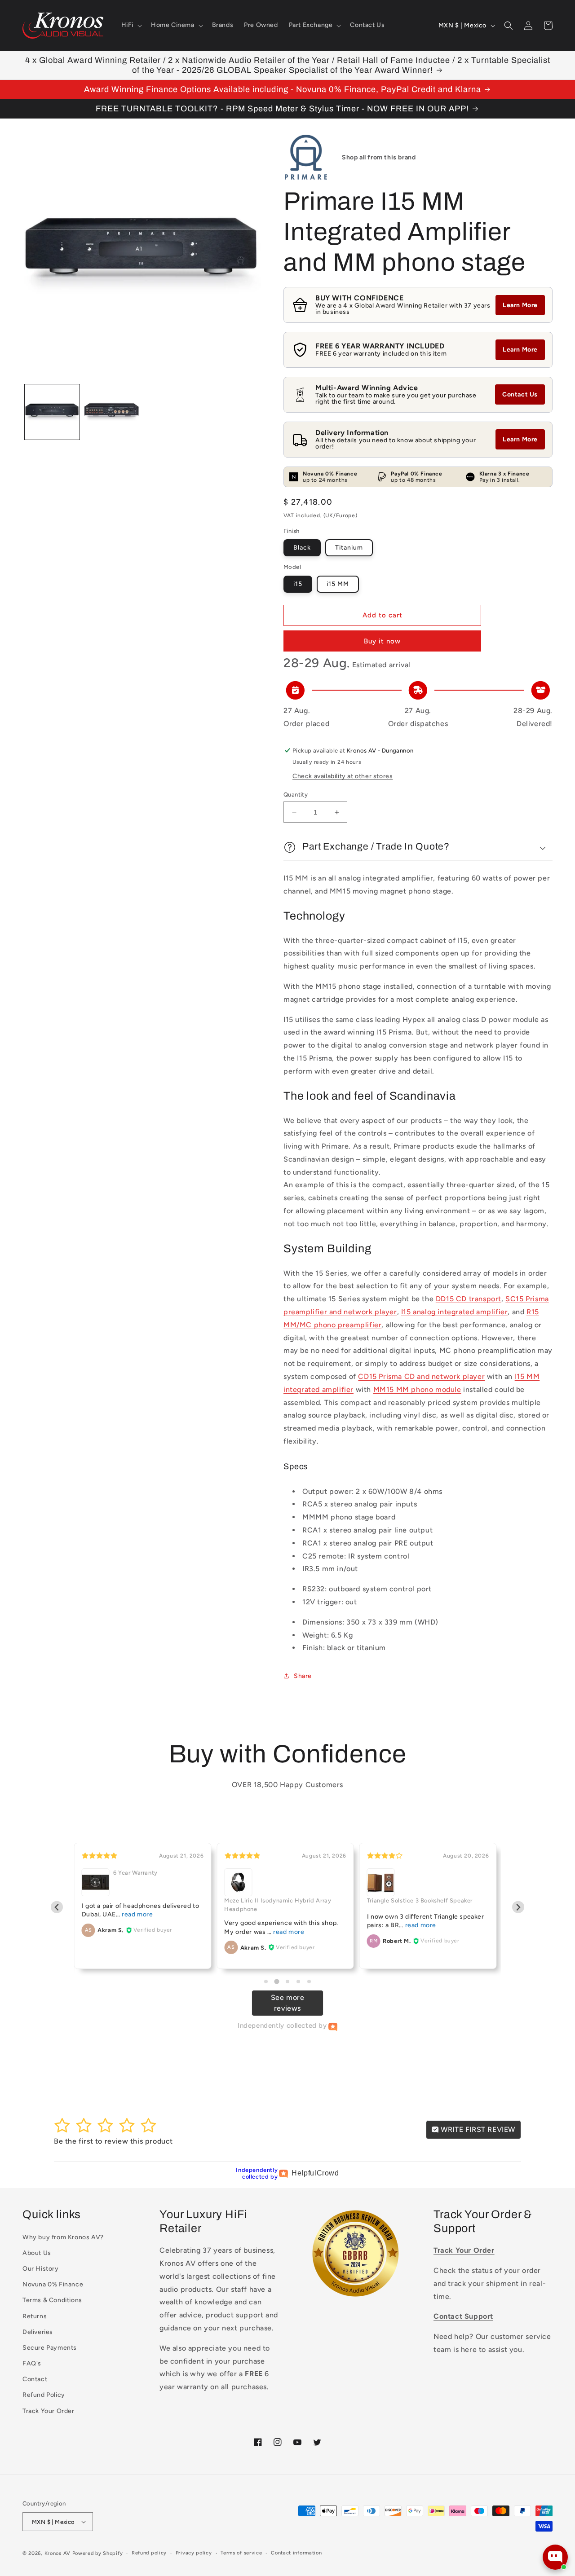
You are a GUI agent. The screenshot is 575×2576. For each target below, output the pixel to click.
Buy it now (382, 641)
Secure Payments (50, 2348)
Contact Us (520, 394)
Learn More (520, 305)
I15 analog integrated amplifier (455, 1312)
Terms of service (241, 2553)
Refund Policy (44, 2395)
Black (302, 548)
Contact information (296, 2553)
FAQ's (32, 2363)
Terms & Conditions (52, 2300)
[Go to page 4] (298, 1982)
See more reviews (288, 2003)
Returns (35, 2316)
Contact (35, 2379)
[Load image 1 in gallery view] (52, 412)
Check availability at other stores (343, 776)
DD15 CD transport (469, 1299)
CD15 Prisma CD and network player (421, 1376)
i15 (298, 584)
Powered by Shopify (98, 2553)
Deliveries (38, 2332)
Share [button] (303, 1676)
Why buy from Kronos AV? (63, 2237)
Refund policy (149, 2553)
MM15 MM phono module (417, 1389)
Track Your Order (49, 2411)
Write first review (477, 2129)
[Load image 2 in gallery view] (111, 412)
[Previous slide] (57, 1907)
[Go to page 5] (309, 1982)
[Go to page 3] (287, 1982)
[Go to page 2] (276, 1981)
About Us (37, 2253)
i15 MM (338, 584)
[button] (131, 25)
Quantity (296, 795)
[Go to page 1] (266, 1982)
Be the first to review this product (113, 2141)
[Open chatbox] (555, 2557)
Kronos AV (57, 2553)
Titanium (349, 548)
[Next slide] (518, 1907)
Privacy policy (194, 2553)
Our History (41, 2269)
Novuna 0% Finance (53, 2284)
